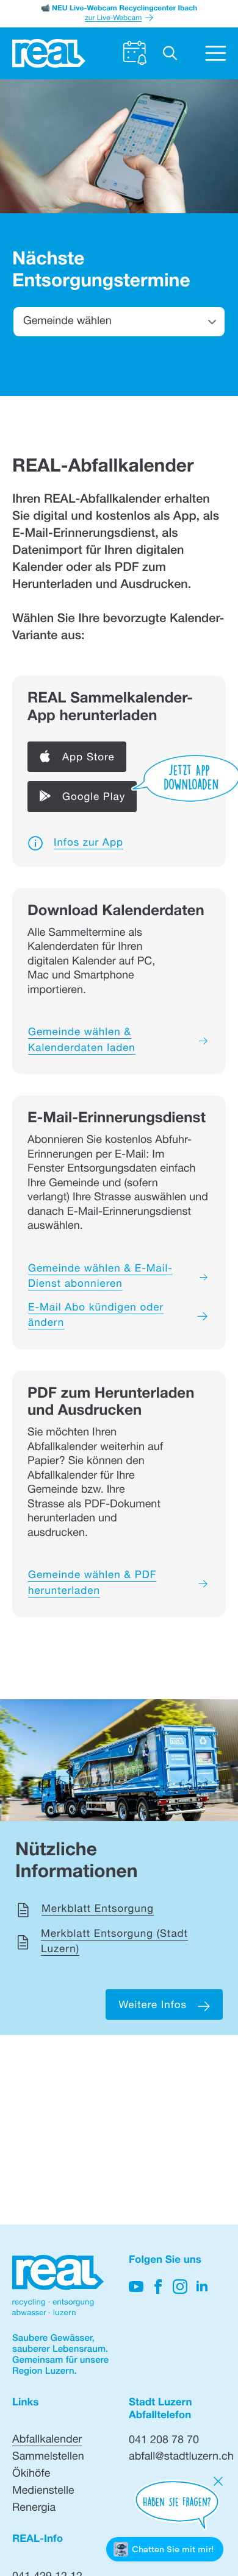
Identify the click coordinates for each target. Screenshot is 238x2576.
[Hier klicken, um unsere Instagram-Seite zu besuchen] (180, 2287)
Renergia (34, 2509)
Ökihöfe (31, 2475)
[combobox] (119, 321)
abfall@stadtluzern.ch (181, 2458)
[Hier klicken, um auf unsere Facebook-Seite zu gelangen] (158, 2287)
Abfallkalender (47, 2441)
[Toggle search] (170, 53)
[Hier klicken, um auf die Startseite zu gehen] (49, 53)
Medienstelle (43, 2492)
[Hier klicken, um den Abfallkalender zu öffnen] (135, 53)
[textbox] (119, 322)
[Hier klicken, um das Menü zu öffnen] (216, 53)
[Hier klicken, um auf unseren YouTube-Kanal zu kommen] (136, 2287)
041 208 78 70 (164, 2441)
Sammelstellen (48, 2458)
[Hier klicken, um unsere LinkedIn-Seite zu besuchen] (202, 2287)
